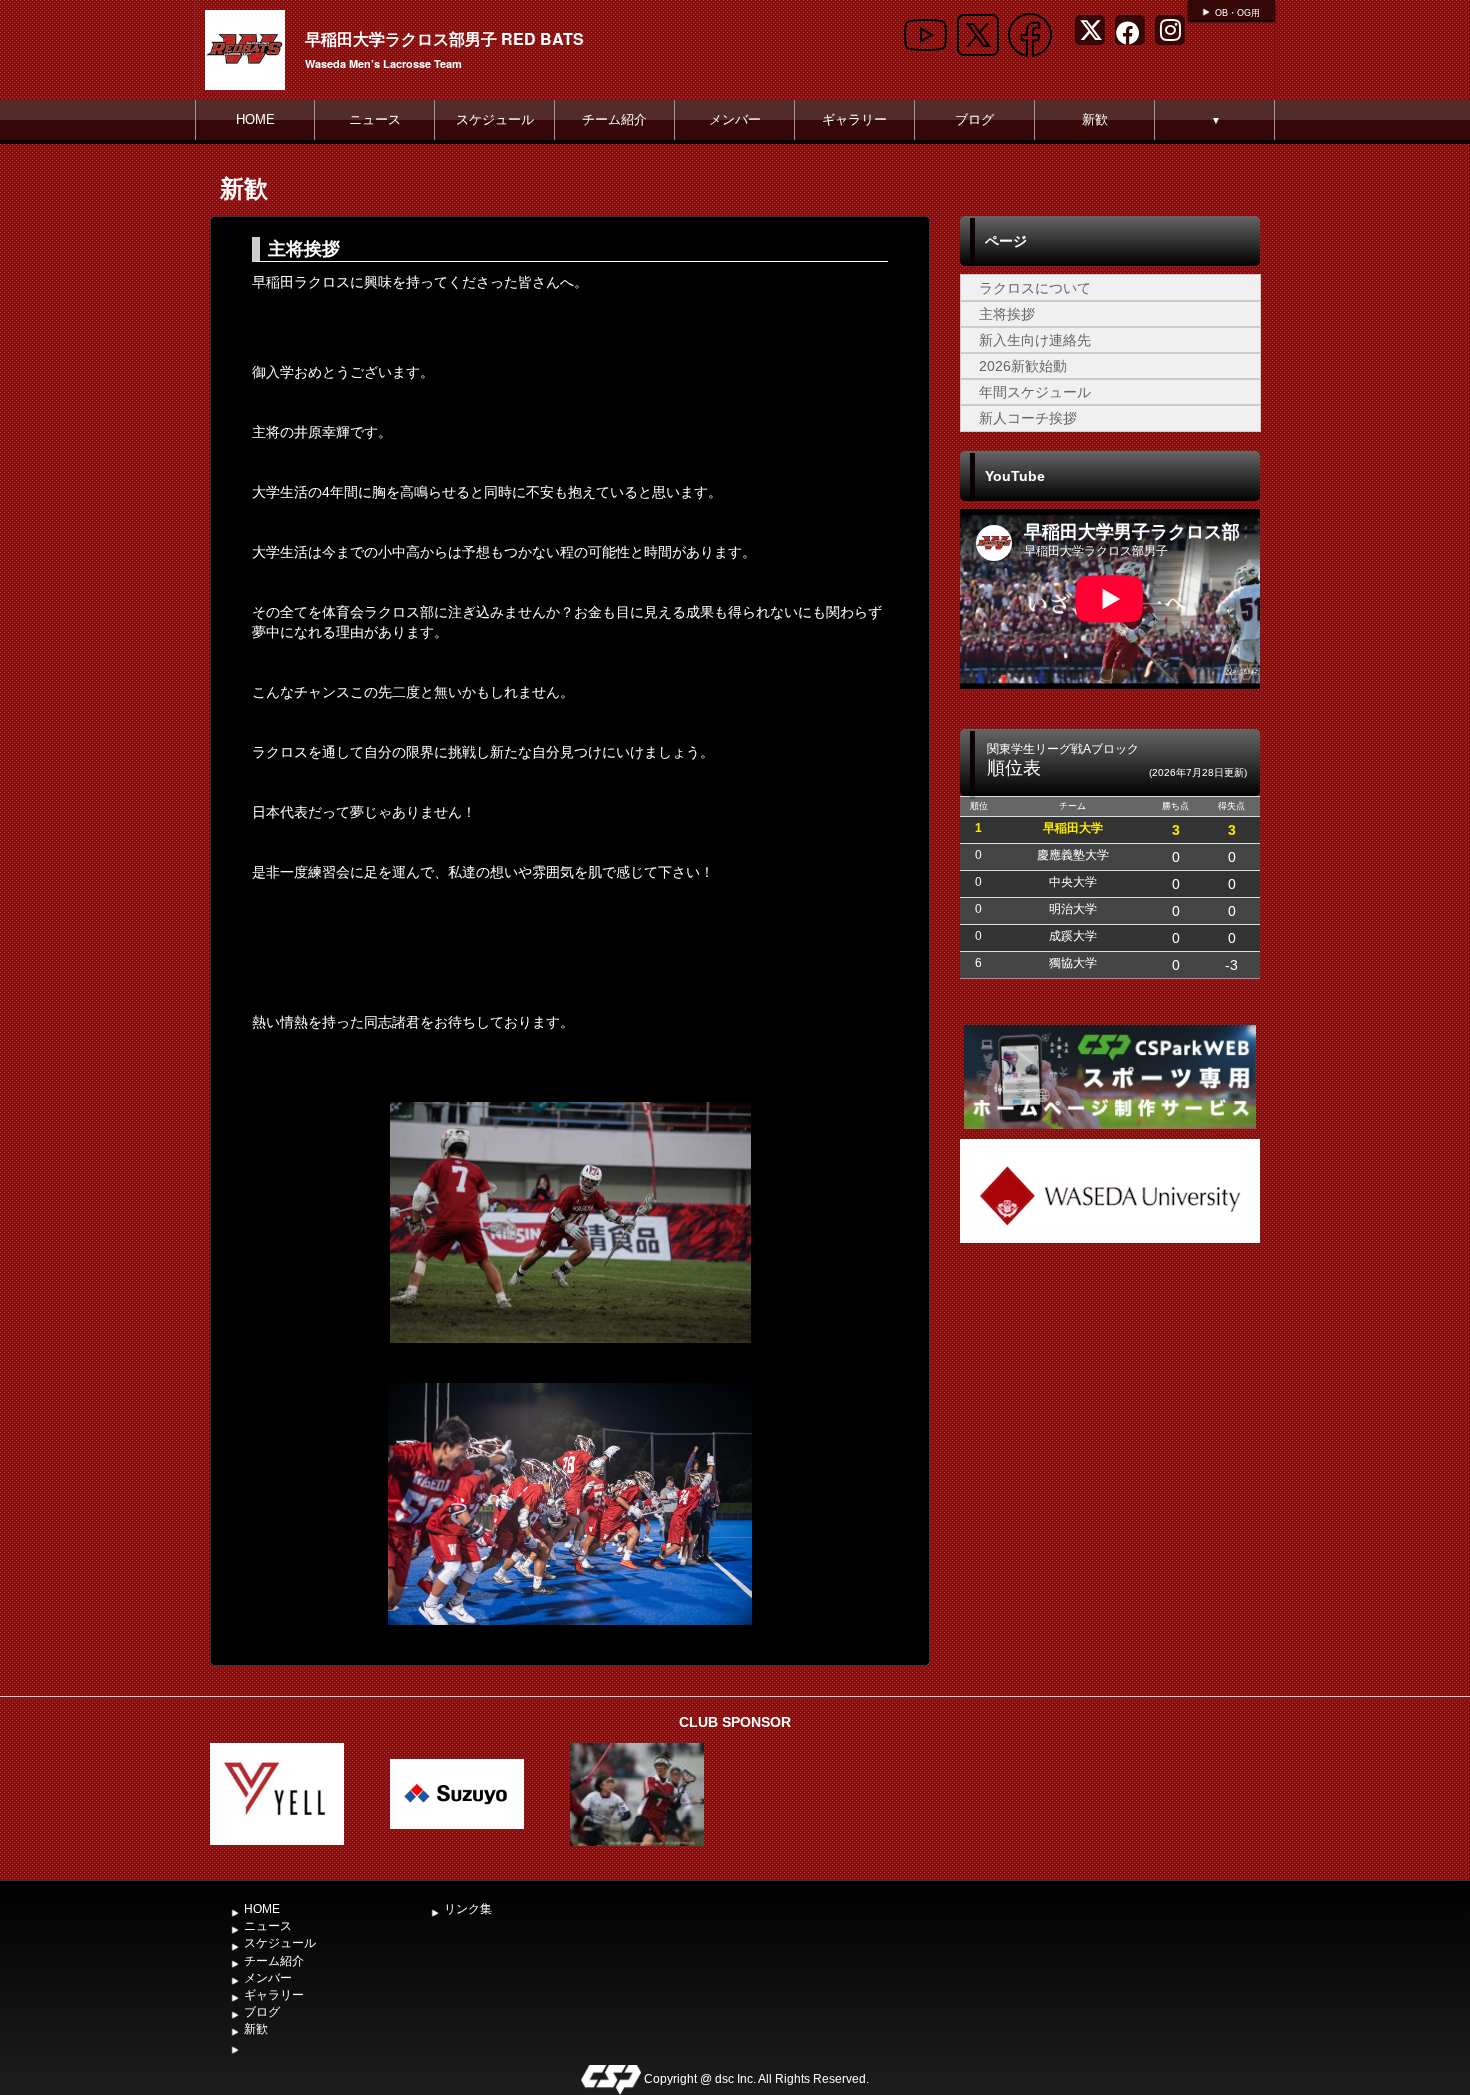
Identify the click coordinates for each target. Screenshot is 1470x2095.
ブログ (974, 119)
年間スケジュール (1035, 392)
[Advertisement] (1110, 1398)
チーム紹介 (614, 119)
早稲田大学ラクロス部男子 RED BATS (444, 38)
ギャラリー (854, 119)
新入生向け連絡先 (1035, 340)
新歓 (1095, 119)
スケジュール (495, 119)
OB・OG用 (1237, 13)
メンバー (735, 119)
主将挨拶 (1007, 314)
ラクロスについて (1035, 288)
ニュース (375, 119)
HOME (255, 119)
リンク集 (468, 1909)
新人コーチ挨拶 (1028, 418)
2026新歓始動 (1023, 366)
